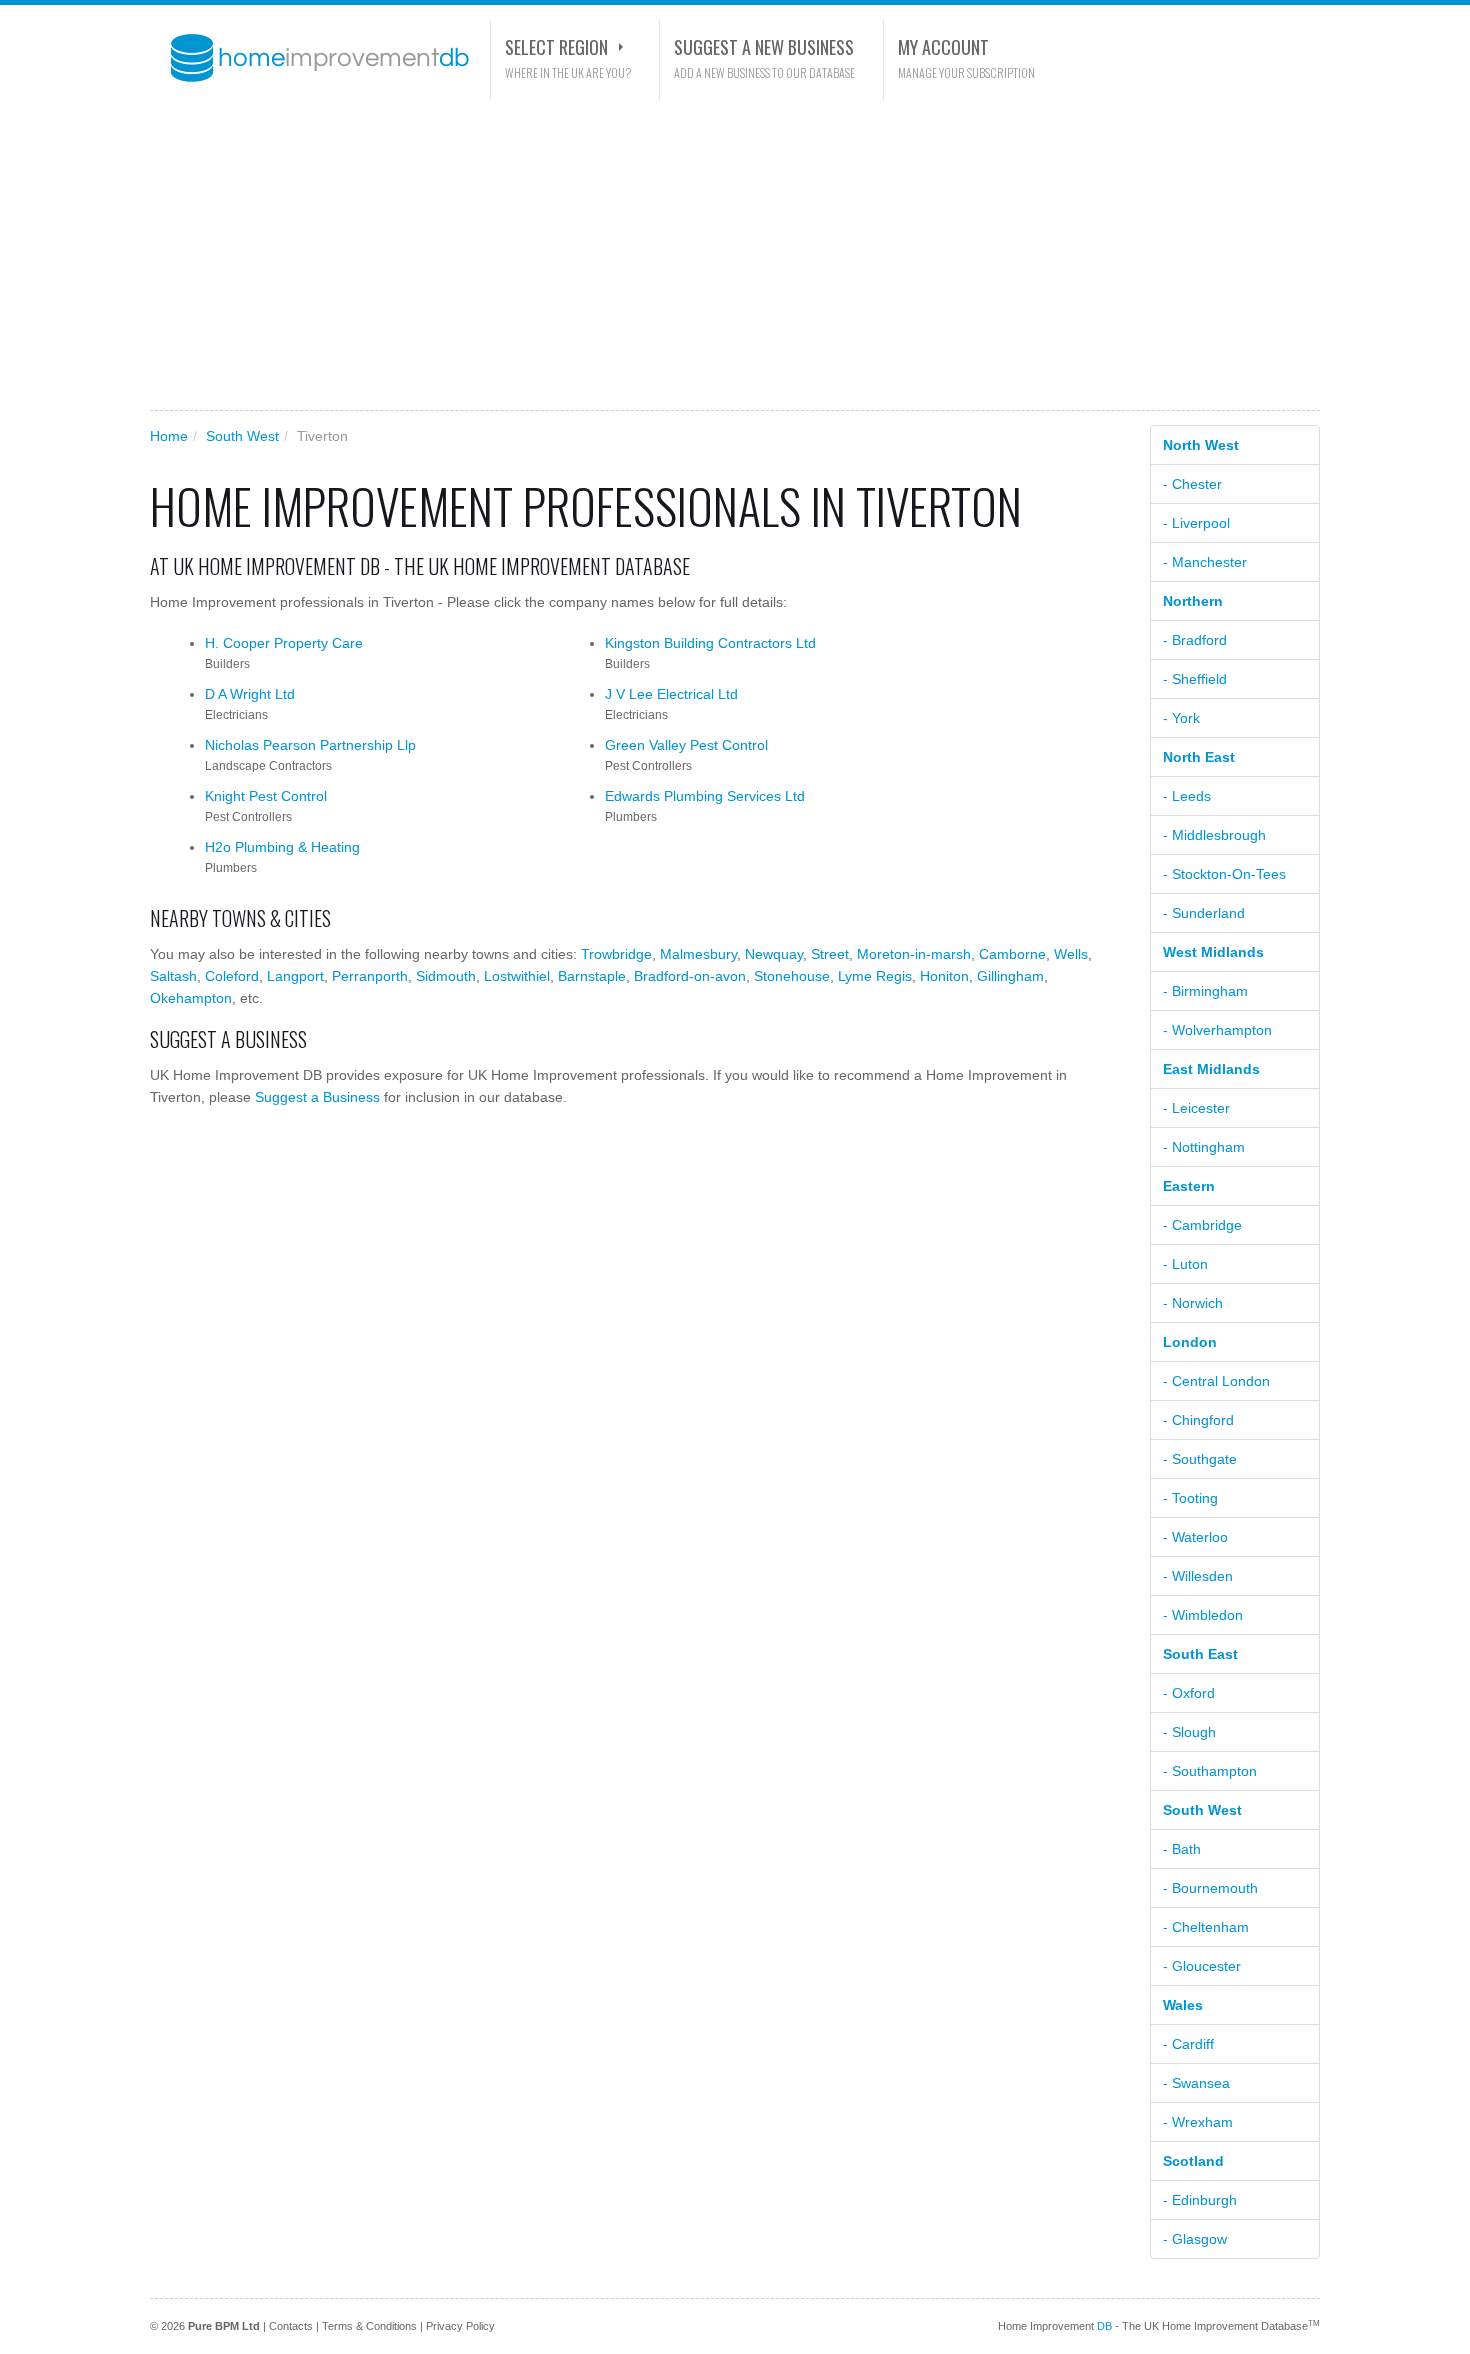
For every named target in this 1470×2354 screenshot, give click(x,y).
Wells (1071, 954)
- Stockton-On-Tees (1224, 874)
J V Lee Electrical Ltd (671, 694)
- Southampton (1210, 1771)
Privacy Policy (460, 2326)
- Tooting (1190, 1498)
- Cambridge (1202, 1225)
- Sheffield (1195, 679)
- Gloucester (1202, 1966)
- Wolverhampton (1217, 1030)
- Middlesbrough (1214, 835)
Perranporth (370, 976)
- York (1181, 718)
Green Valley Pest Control (686, 745)
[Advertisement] (735, 255)
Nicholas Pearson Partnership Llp (310, 745)
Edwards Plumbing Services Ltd (705, 796)
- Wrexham (1198, 2122)
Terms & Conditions (369, 2326)
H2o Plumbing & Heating (282, 847)
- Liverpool (1196, 523)
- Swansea (1196, 2083)
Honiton (944, 976)
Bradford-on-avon (690, 976)
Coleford (232, 976)
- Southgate (1200, 1459)
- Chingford (1198, 1420)
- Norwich (1193, 1303)
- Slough (1189, 1732)
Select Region (556, 47)
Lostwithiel (517, 976)
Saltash (173, 976)
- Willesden (1198, 1576)
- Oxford (1189, 1693)
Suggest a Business (317, 1097)
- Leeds (1187, 796)
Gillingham (1010, 976)
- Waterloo (1195, 1537)
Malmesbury (698, 954)
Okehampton (191, 998)
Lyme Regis (875, 976)
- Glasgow (1195, 2239)
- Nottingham (1204, 1147)
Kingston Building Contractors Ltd (710, 643)
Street (830, 954)
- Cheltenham (1206, 1927)
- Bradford (1195, 640)
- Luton (1185, 1264)
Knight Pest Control (266, 796)
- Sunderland (1204, 913)
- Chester (1192, 484)
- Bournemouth (1210, 1888)
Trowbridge (616, 954)
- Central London (1216, 1381)
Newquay (774, 954)
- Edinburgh (1200, 2200)
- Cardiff (1188, 2044)
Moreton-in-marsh (914, 954)
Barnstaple (592, 976)
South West (242, 436)
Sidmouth (446, 976)
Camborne (1012, 954)
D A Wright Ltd (250, 694)
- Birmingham (1205, 991)
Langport (295, 976)
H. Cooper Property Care (284, 643)
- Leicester (1196, 1108)
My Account (943, 47)
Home (169, 436)
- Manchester (1205, 562)
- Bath (1182, 1849)
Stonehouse (792, 976)
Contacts (291, 2326)
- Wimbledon (1203, 1615)
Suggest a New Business (764, 47)
